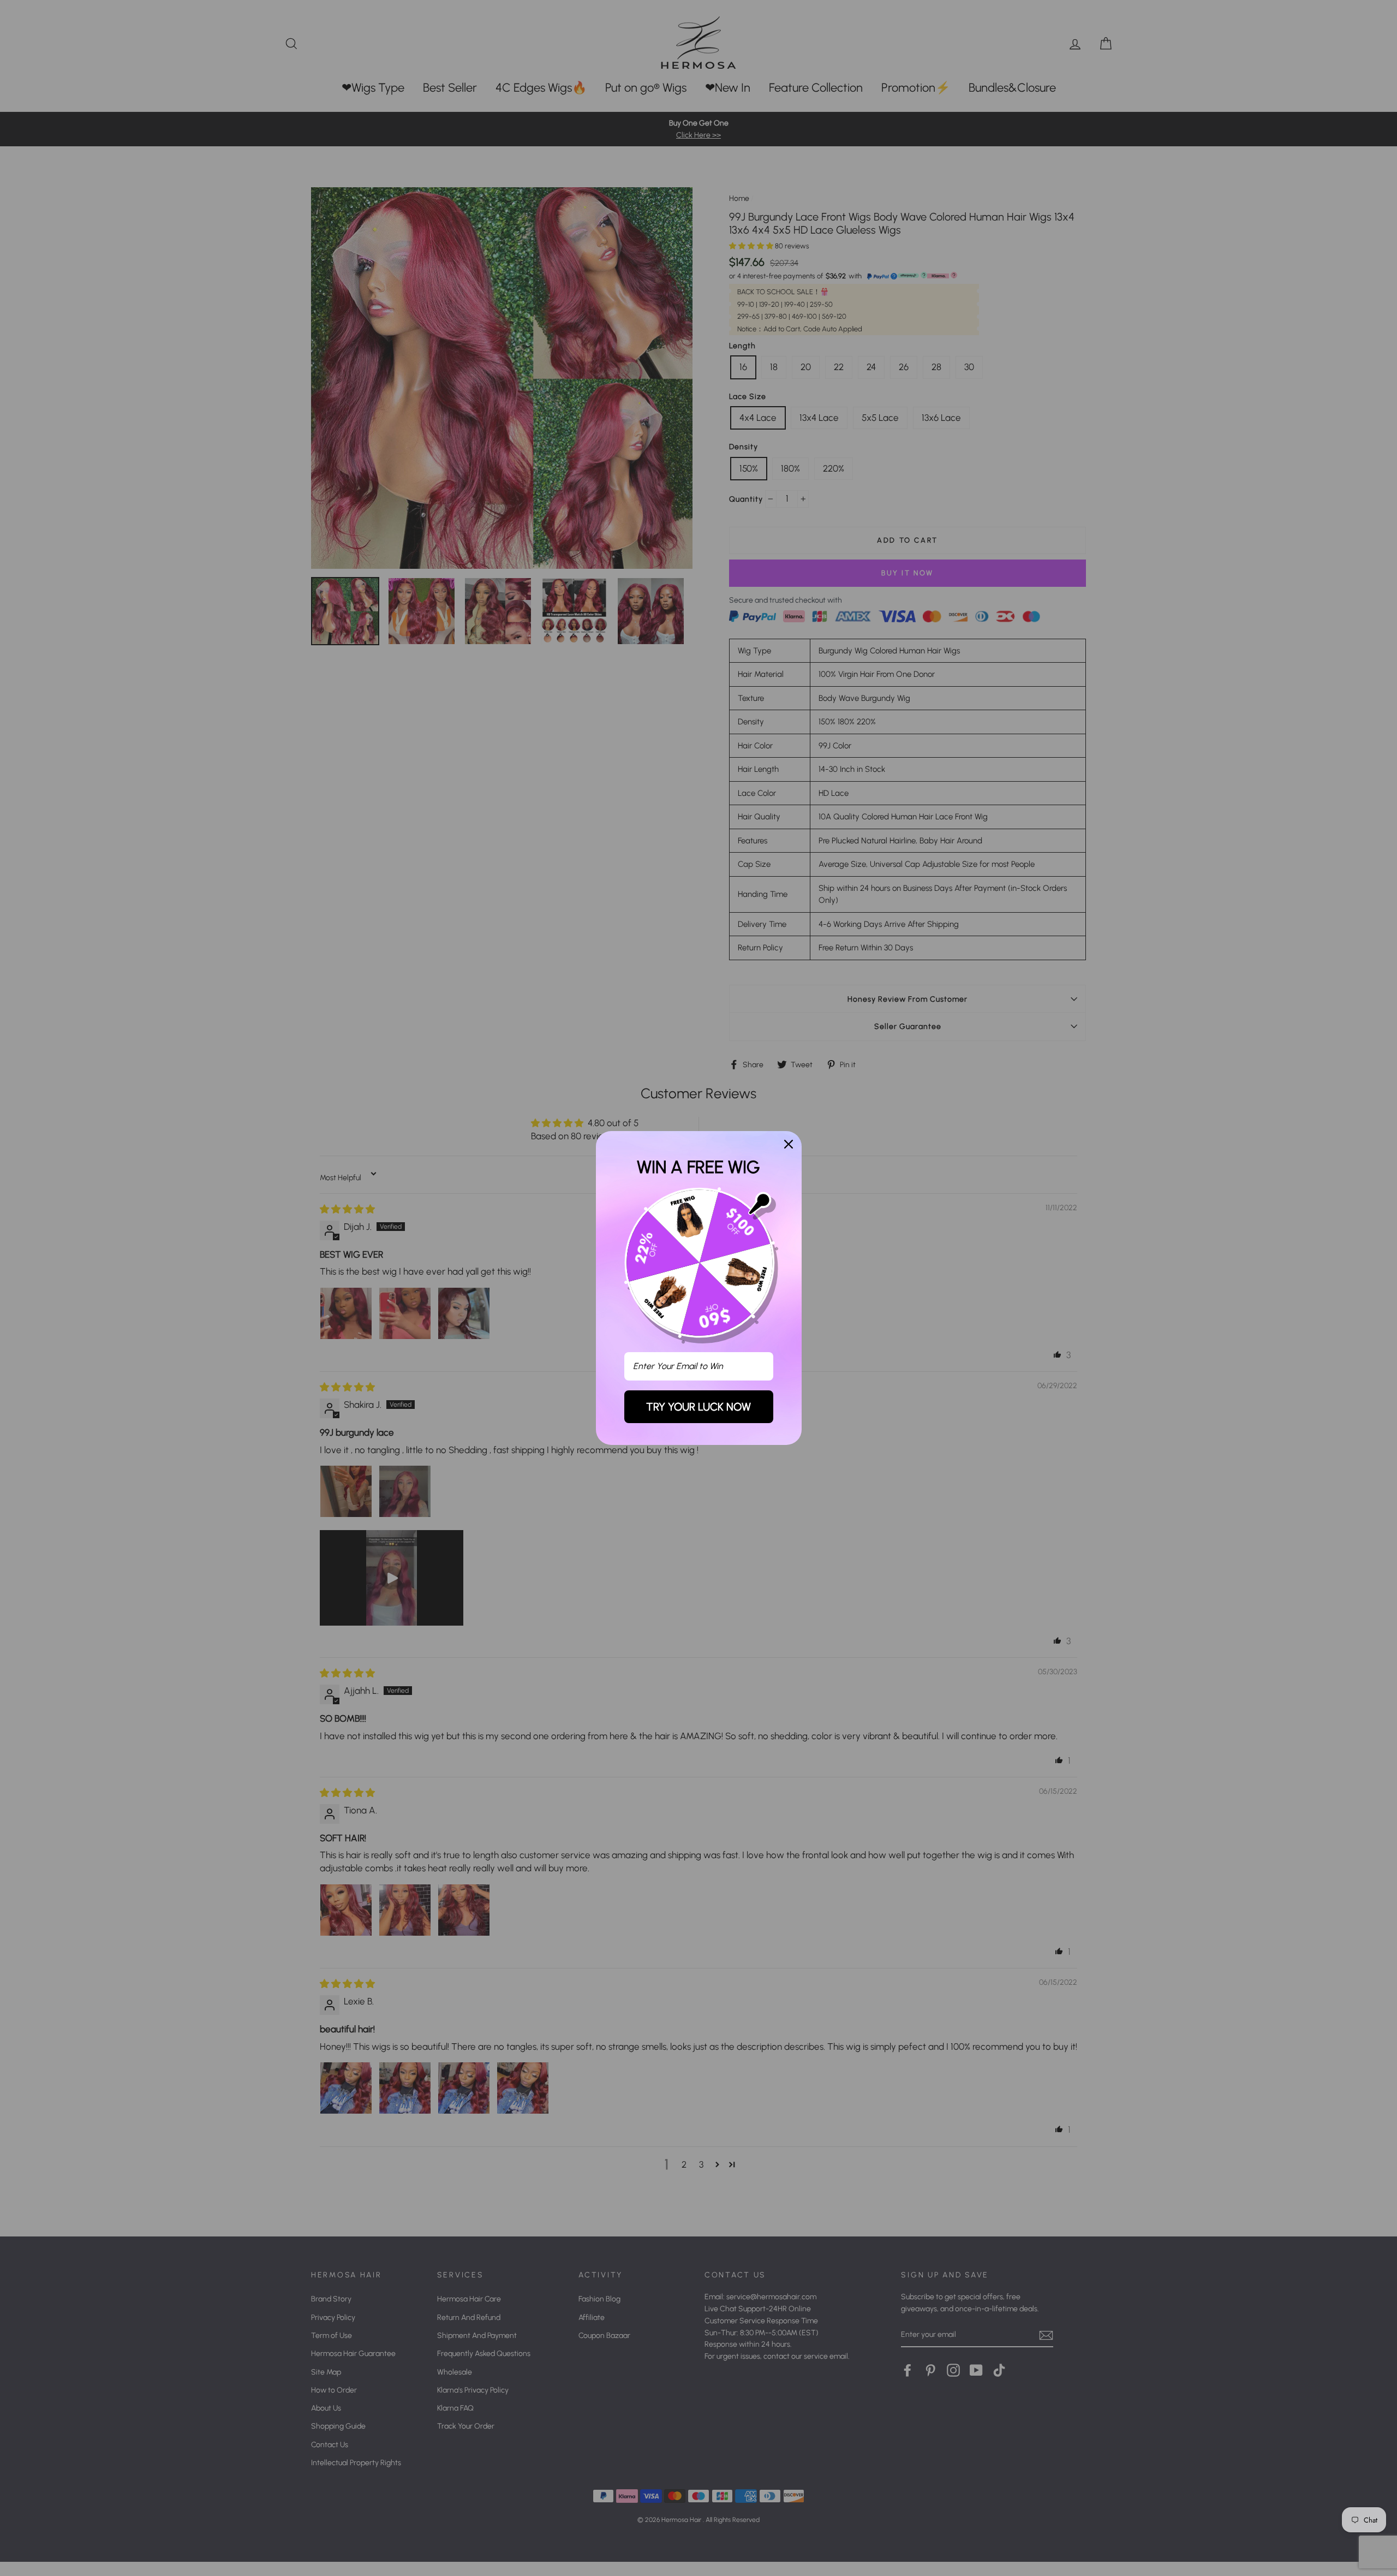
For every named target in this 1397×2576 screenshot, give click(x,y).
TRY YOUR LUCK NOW (698, 1407)
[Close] (789, 1144)
